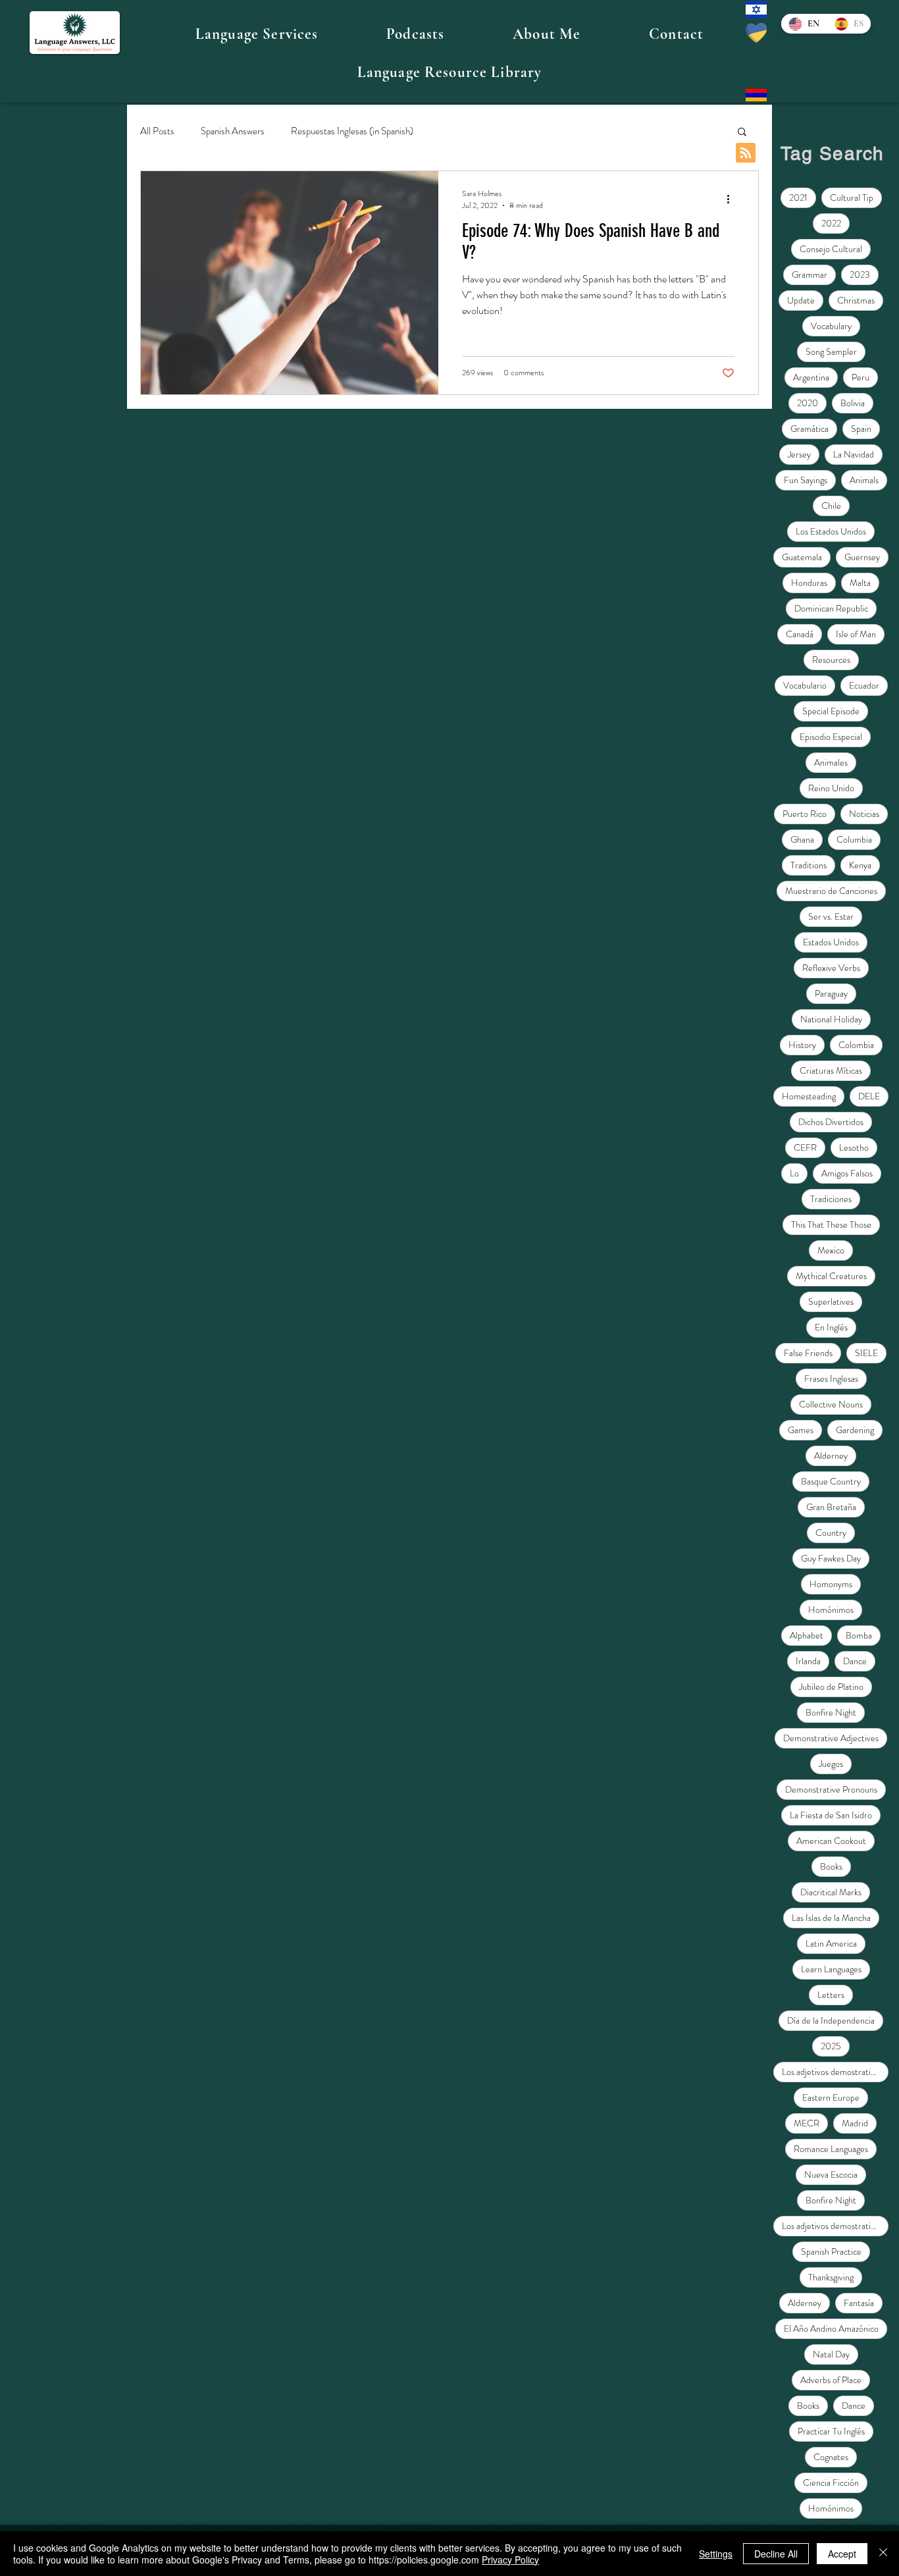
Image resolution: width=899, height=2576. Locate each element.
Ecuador (864, 685)
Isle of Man (856, 634)
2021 (798, 197)
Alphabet (807, 1635)
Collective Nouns (831, 1404)
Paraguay (831, 993)
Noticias (864, 814)
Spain (861, 429)
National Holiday (831, 1019)
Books (831, 1866)
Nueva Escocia (831, 2174)
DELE (869, 1096)
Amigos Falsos (847, 1173)
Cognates (831, 2457)
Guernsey (862, 557)
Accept (842, 2554)
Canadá (800, 634)
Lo (794, 1173)
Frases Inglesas (831, 1379)
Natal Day (831, 2354)
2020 (808, 403)
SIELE (866, 1353)
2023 (860, 275)
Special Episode (831, 711)
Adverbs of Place (831, 2380)
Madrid (855, 2123)
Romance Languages (831, 2149)
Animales (831, 762)
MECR (807, 2123)
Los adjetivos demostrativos (832, 2072)
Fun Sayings (806, 480)
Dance (855, 1661)
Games (801, 1430)
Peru (860, 377)
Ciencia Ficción (831, 2483)
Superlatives (831, 1301)
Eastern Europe (831, 2097)
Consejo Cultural (831, 249)
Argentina (811, 377)
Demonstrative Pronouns (831, 1789)
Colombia (856, 1045)
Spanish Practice (831, 2251)
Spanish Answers (233, 131)
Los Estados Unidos (831, 531)
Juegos (831, 1764)
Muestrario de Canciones (831, 891)
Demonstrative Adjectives (831, 1738)
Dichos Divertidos (831, 1122)
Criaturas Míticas (831, 1070)
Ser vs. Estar (831, 916)
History (802, 1045)
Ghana (802, 839)
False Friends (808, 1353)
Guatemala (802, 557)
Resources (831, 660)
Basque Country (831, 1481)
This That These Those (831, 1224)
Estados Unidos (831, 942)
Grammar (809, 275)
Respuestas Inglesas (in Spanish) (352, 131)
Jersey (799, 454)
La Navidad (854, 454)
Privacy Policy (510, 2560)
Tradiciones (831, 1199)
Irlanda (808, 1661)
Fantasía (859, 2303)
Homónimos (831, 1610)
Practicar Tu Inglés (831, 2431)
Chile (831, 506)
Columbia (854, 839)
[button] (257, 34)
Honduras (809, 583)
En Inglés (831, 1327)
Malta (860, 583)
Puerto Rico (805, 814)
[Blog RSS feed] (746, 153)
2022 (831, 223)
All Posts (157, 131)
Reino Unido (831, 788)
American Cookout (831, 1841)
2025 (831, 2046)
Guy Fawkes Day (831, 1558)
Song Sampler (831, 352)
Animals (864, 480)
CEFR (805, 1147)
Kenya (860, 865)
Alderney (831, 1456)
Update (801, 300)
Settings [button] (716, 2554)
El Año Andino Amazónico (831, 2328)
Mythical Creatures (831, 1276)
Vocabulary (831, 326)
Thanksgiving (831, 2277)
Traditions (809, 865)
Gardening (855, 1430)
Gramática (809, 429)
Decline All (776, 2554)
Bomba (859, 1635)
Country (831, 1533)
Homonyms (831, 1584)
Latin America (831, 1943)
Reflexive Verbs (831, 968)
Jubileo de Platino (831, 1687)
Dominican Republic (831, 608)
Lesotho (854, 1147)
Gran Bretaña (831, 1507)
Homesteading (809, 1096)
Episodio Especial (831, 737)
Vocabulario (805, 685)
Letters (831, 1995)
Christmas (856, 300)
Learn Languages (831, 1969)
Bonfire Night (831, 1712)
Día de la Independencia (831, 2020)
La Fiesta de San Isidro (831, 1815)
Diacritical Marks (831, 1892)
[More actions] (732, 199)
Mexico (831, 1250)
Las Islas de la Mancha (831, 1918)
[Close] (883, 2554)
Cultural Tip (852, 197)
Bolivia (853, 403)
